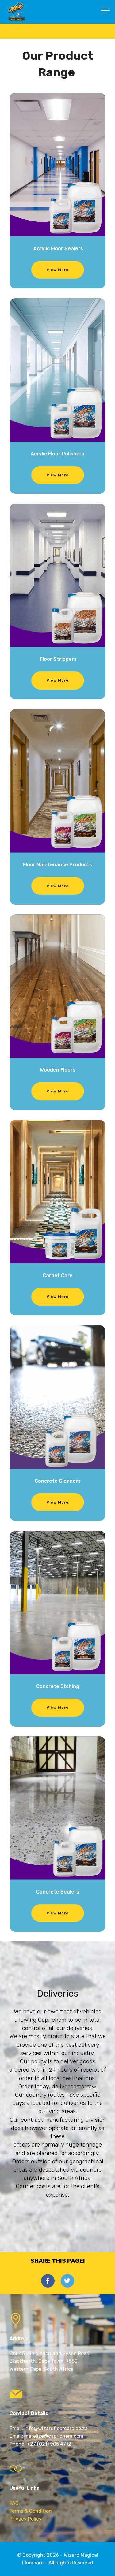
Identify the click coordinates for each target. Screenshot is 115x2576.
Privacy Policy (26, 2519)
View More (58, 270)
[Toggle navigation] (105, 10)
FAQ (14, 2503)
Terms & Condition (31, 2511)
